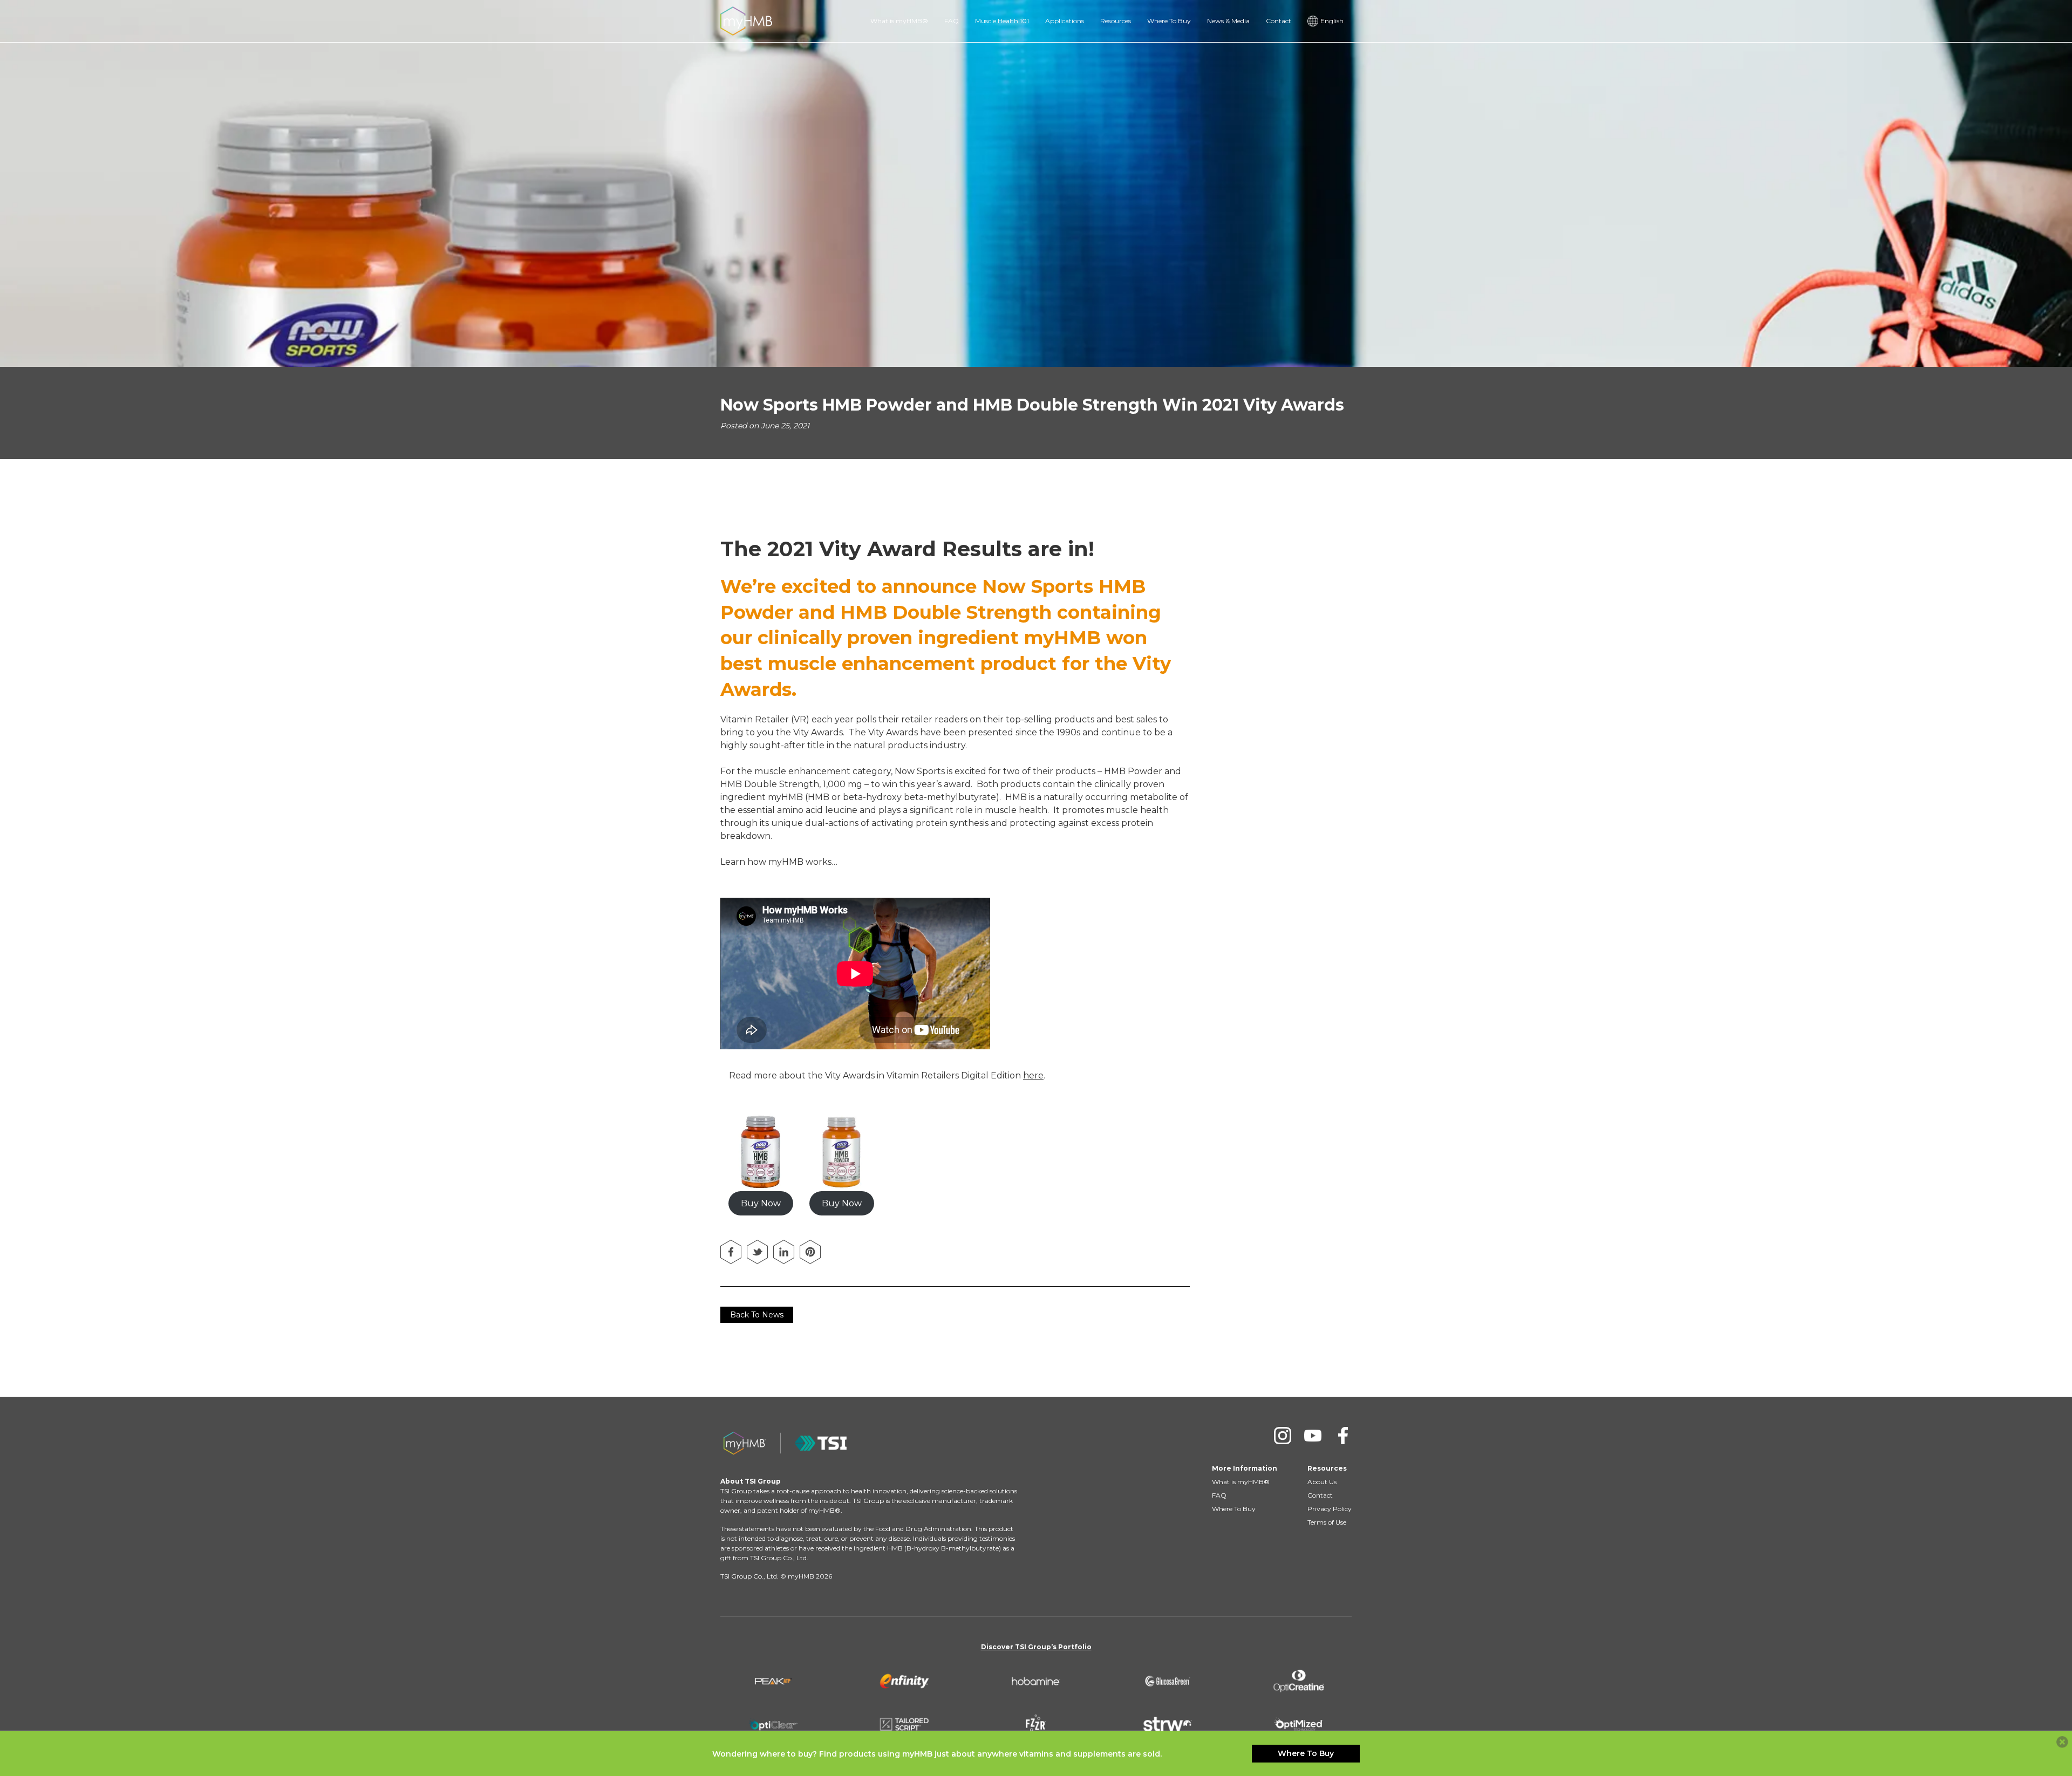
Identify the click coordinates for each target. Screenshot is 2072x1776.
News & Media (1228, 21)
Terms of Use (1327, 1522)
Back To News (757, 1315)
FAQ (952, 21)
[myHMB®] (746, 20)
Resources (1116, 21)
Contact (1279, 21)
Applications (1065, 21)
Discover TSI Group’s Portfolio (1036, 1647)
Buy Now (761, 1203)
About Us (1322, 1482)
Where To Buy (1169, 21)
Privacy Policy (1330, 1509)
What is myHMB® (899, 21)
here (1033, 1075)
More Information (1245, 1468)
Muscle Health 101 (1002, 21)
